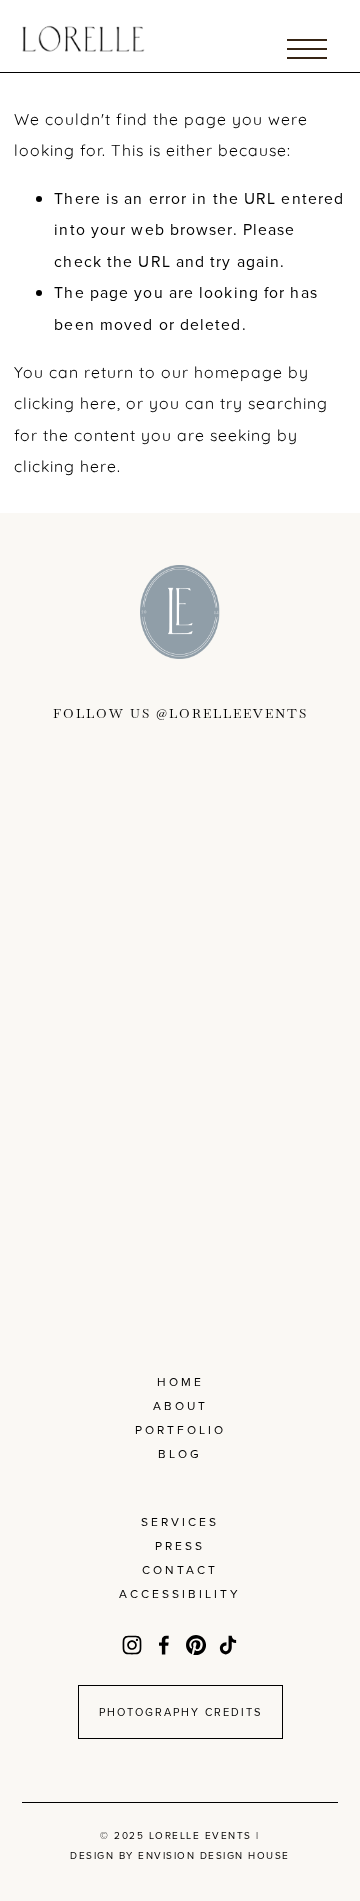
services (180, 1521)
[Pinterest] (196, 1645)
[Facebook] (164, 1645)
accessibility (180, 1593)
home (180, 1381)
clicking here (65, 403)
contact (180, 1569)
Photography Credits (180, 1712)
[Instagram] (132, 1645)
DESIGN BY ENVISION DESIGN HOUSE (180, 1855)
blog (180, 1453)
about (180, 1405)
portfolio (180, 1429)
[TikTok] (228, 1645)
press (180, 1545)
